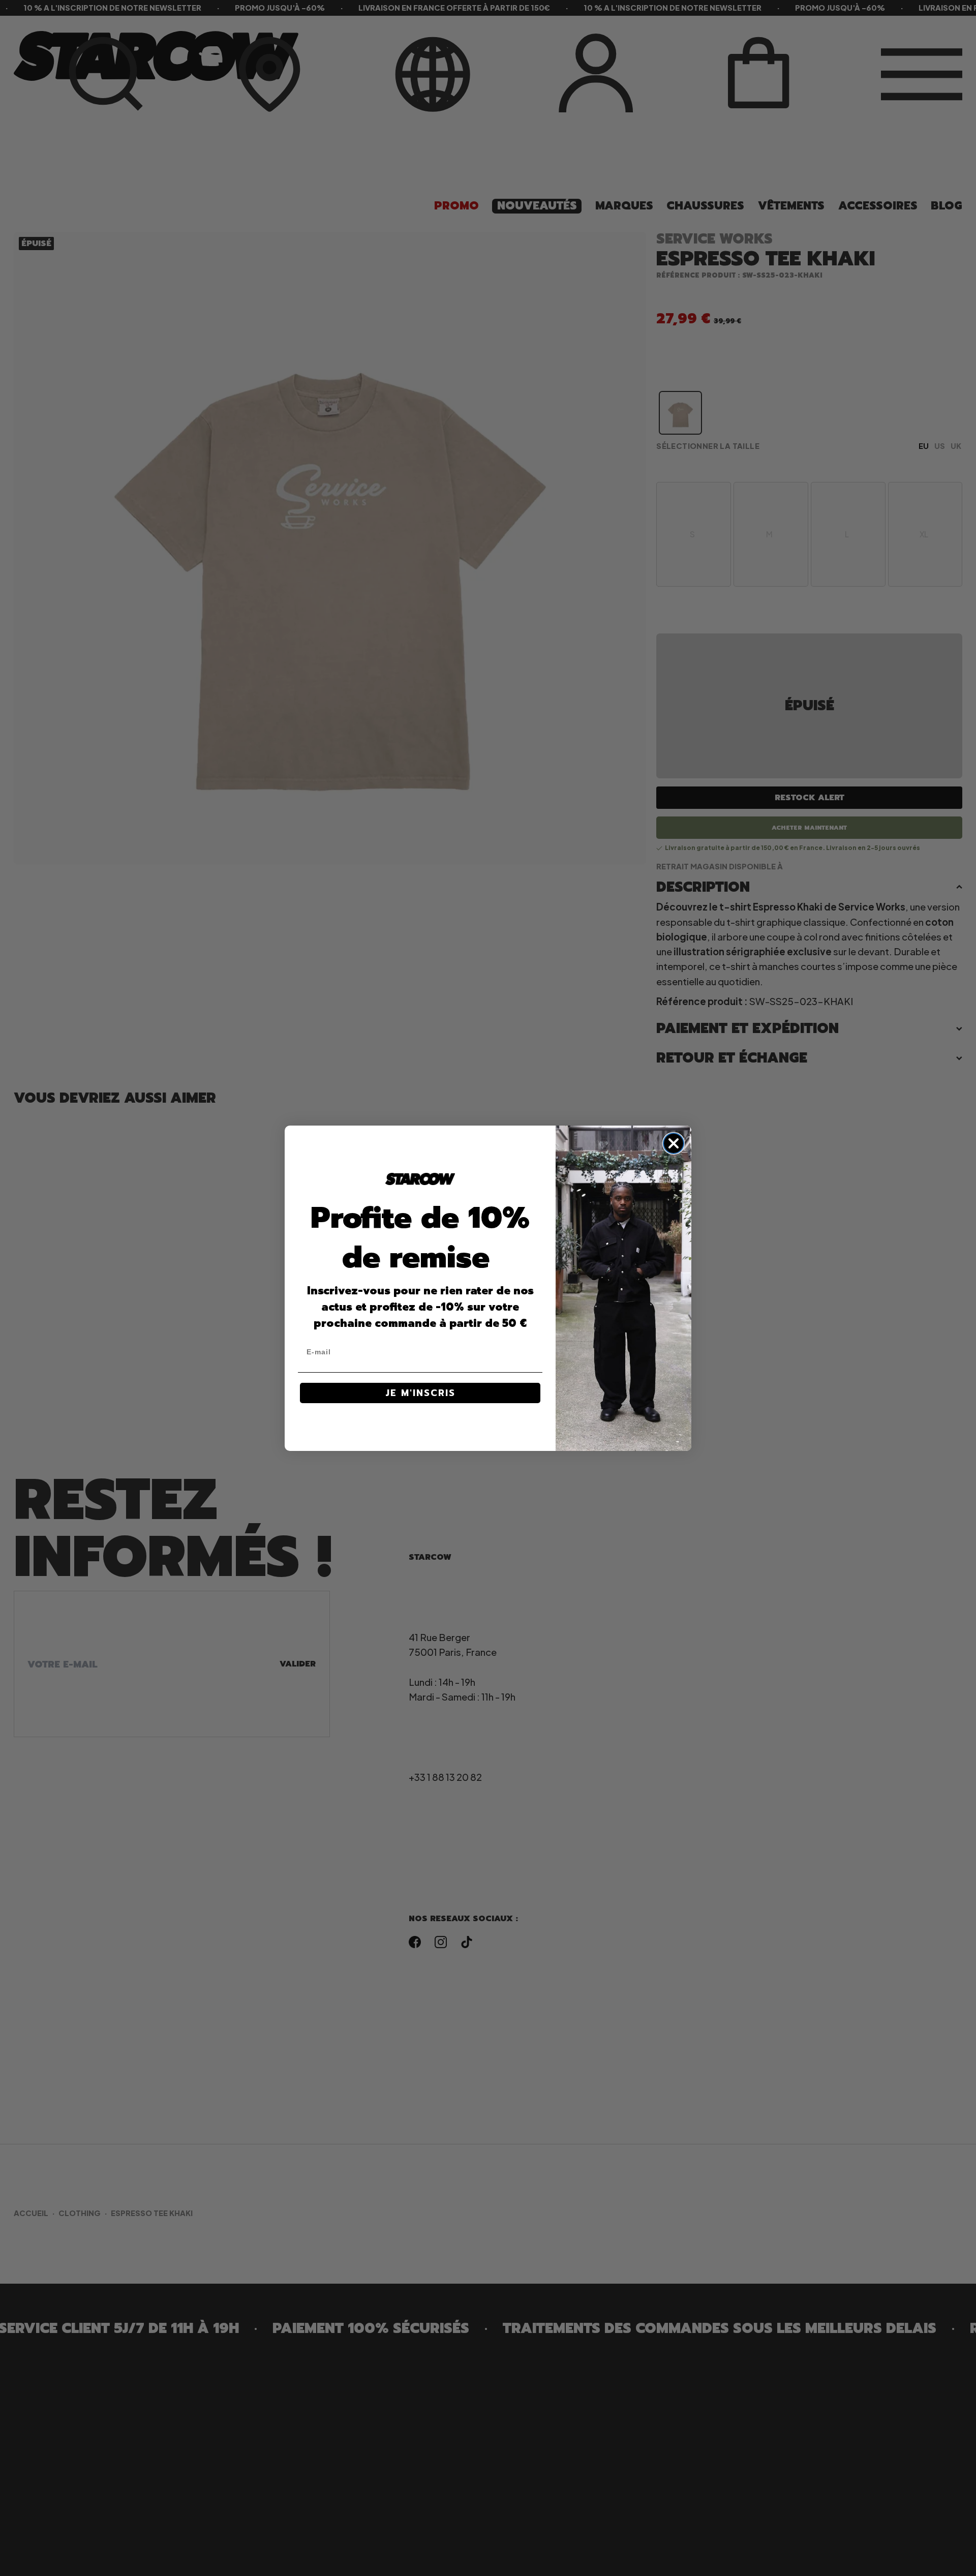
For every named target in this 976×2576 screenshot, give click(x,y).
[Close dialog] (674, 1143)
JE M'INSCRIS (420, 1393)
